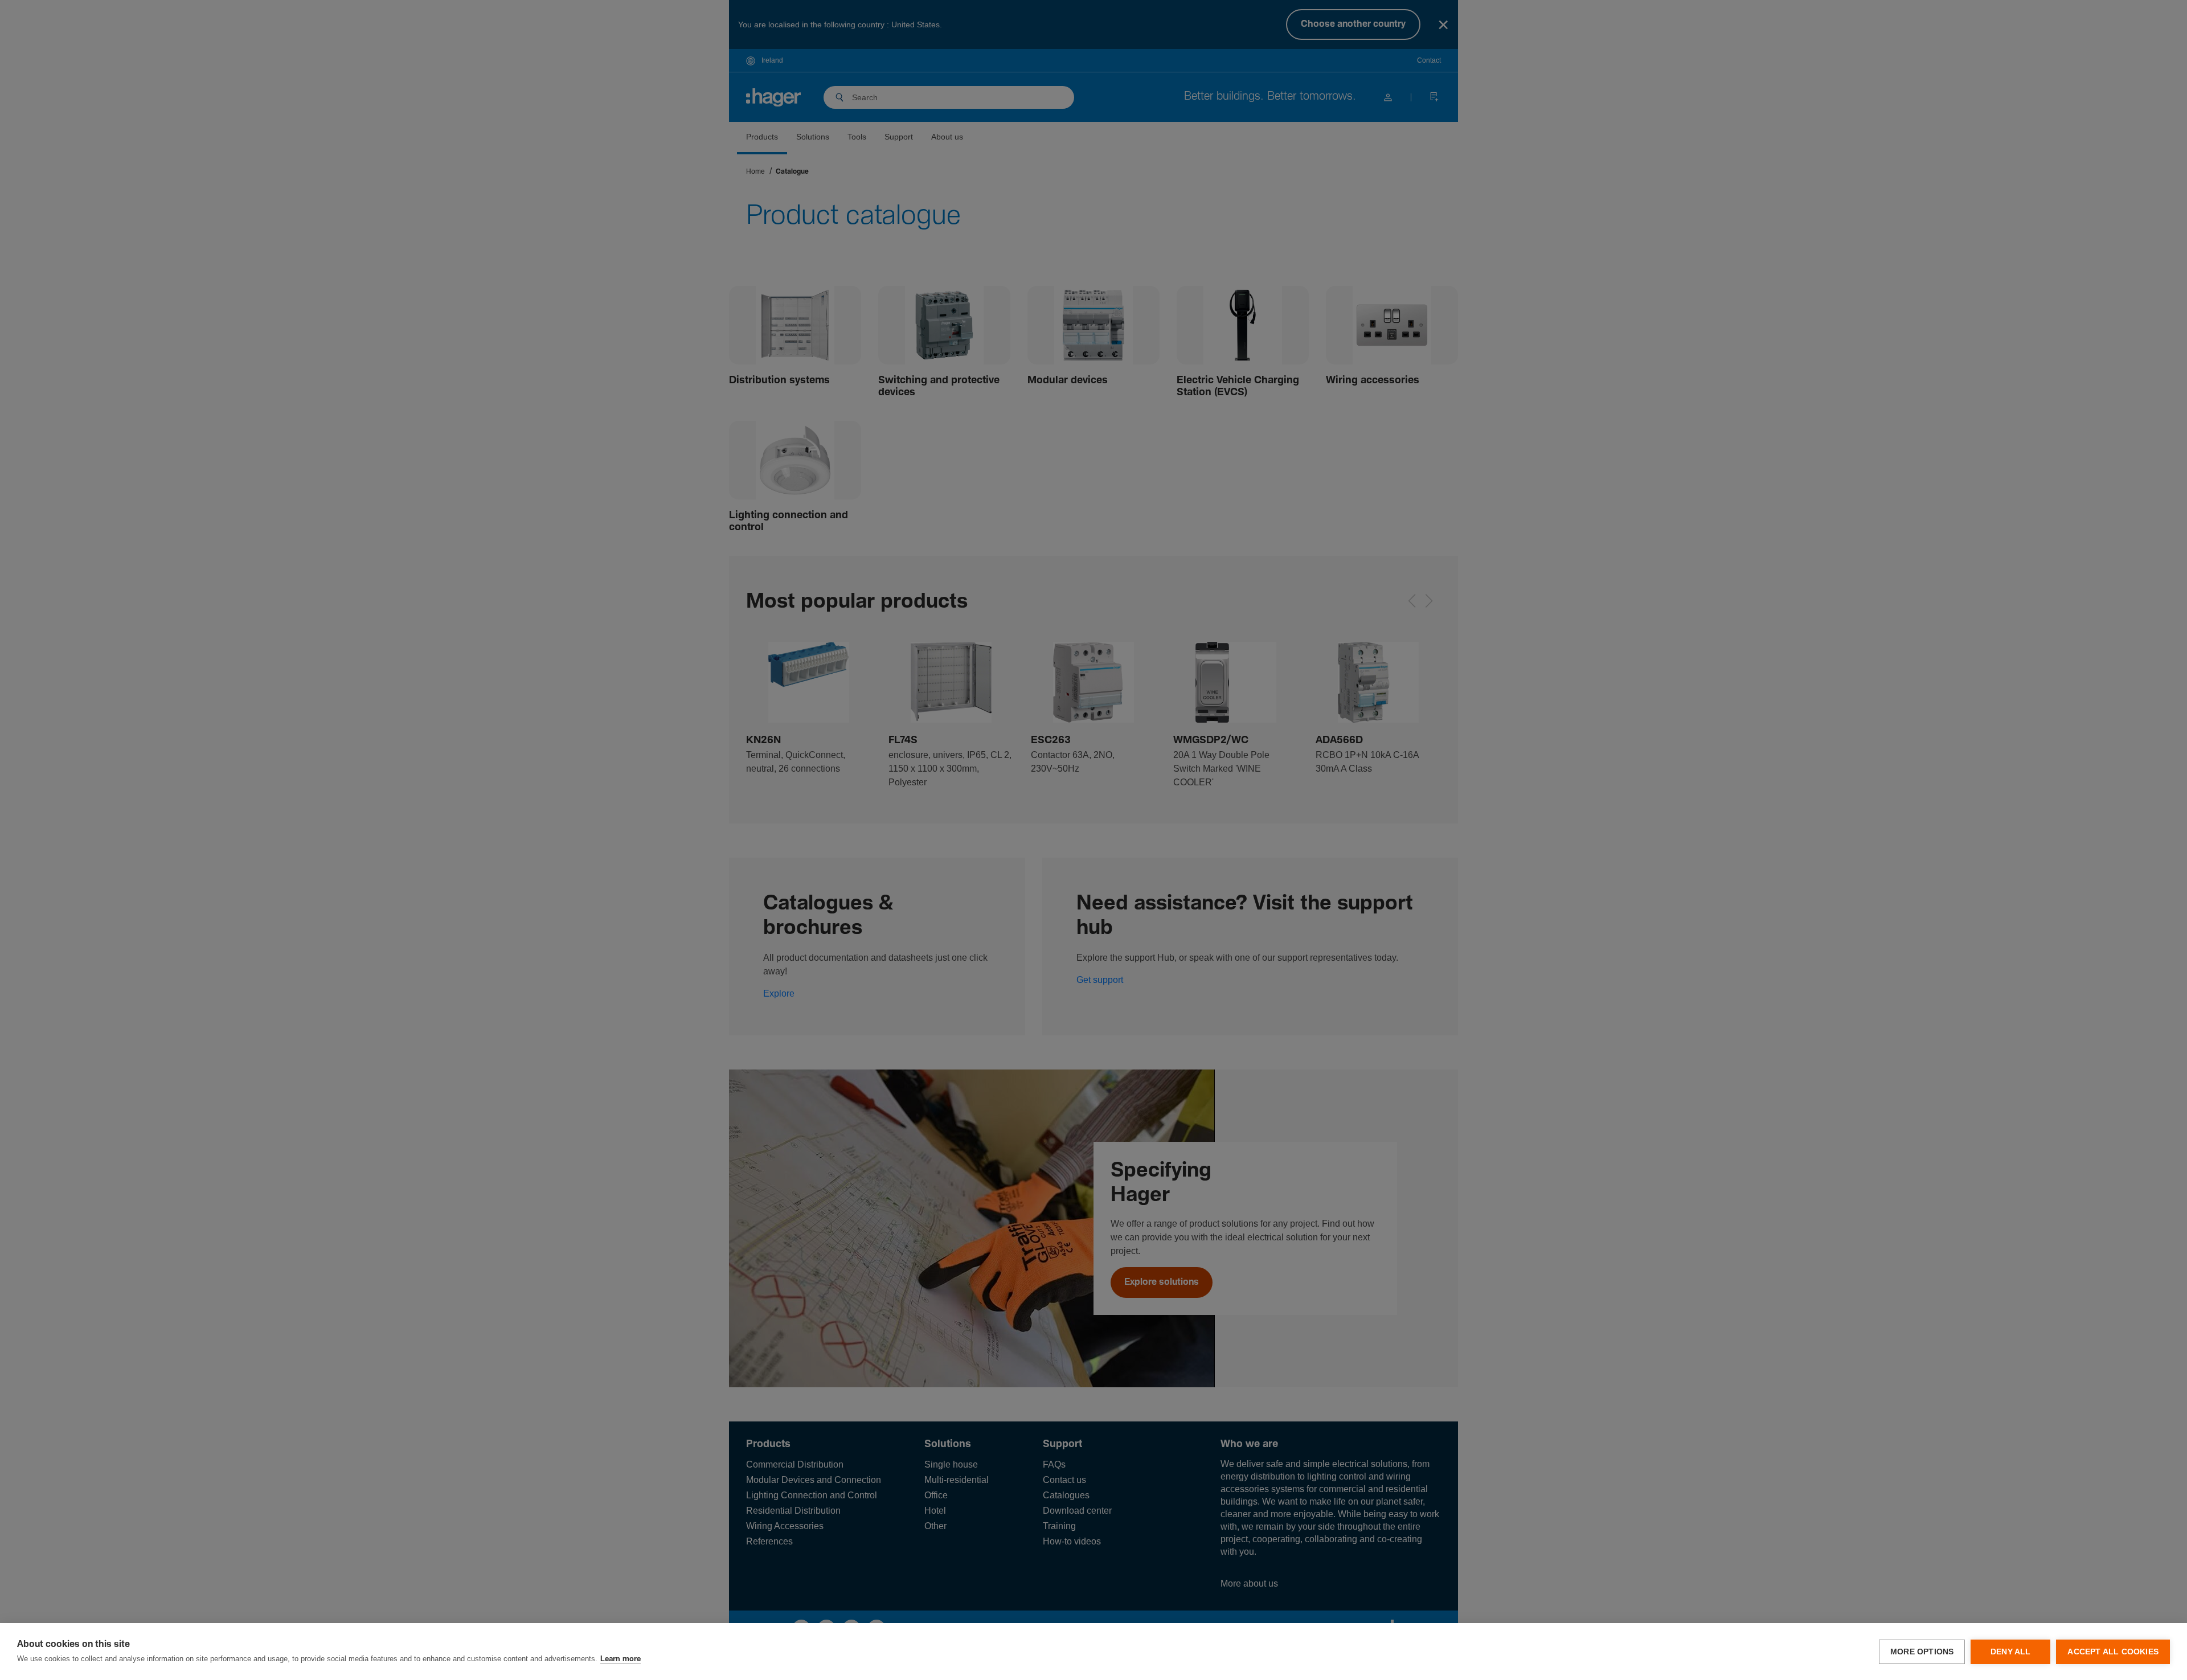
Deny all (2011, 1652)
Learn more (621, 1659)
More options (1922, 1652)
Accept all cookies (2113, 1652)
